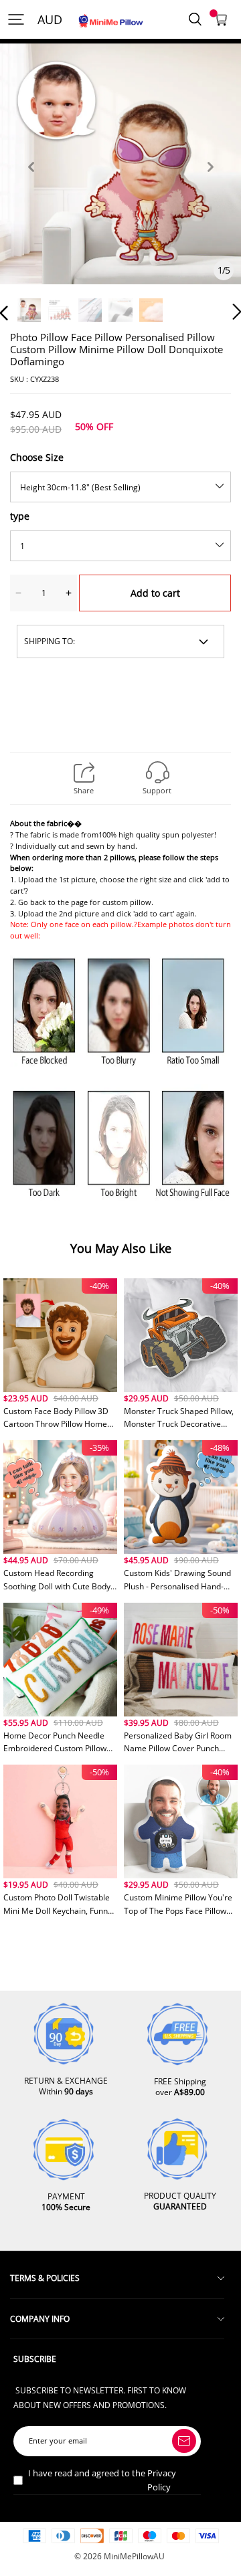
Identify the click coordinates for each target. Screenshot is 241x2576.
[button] (31, 182)
